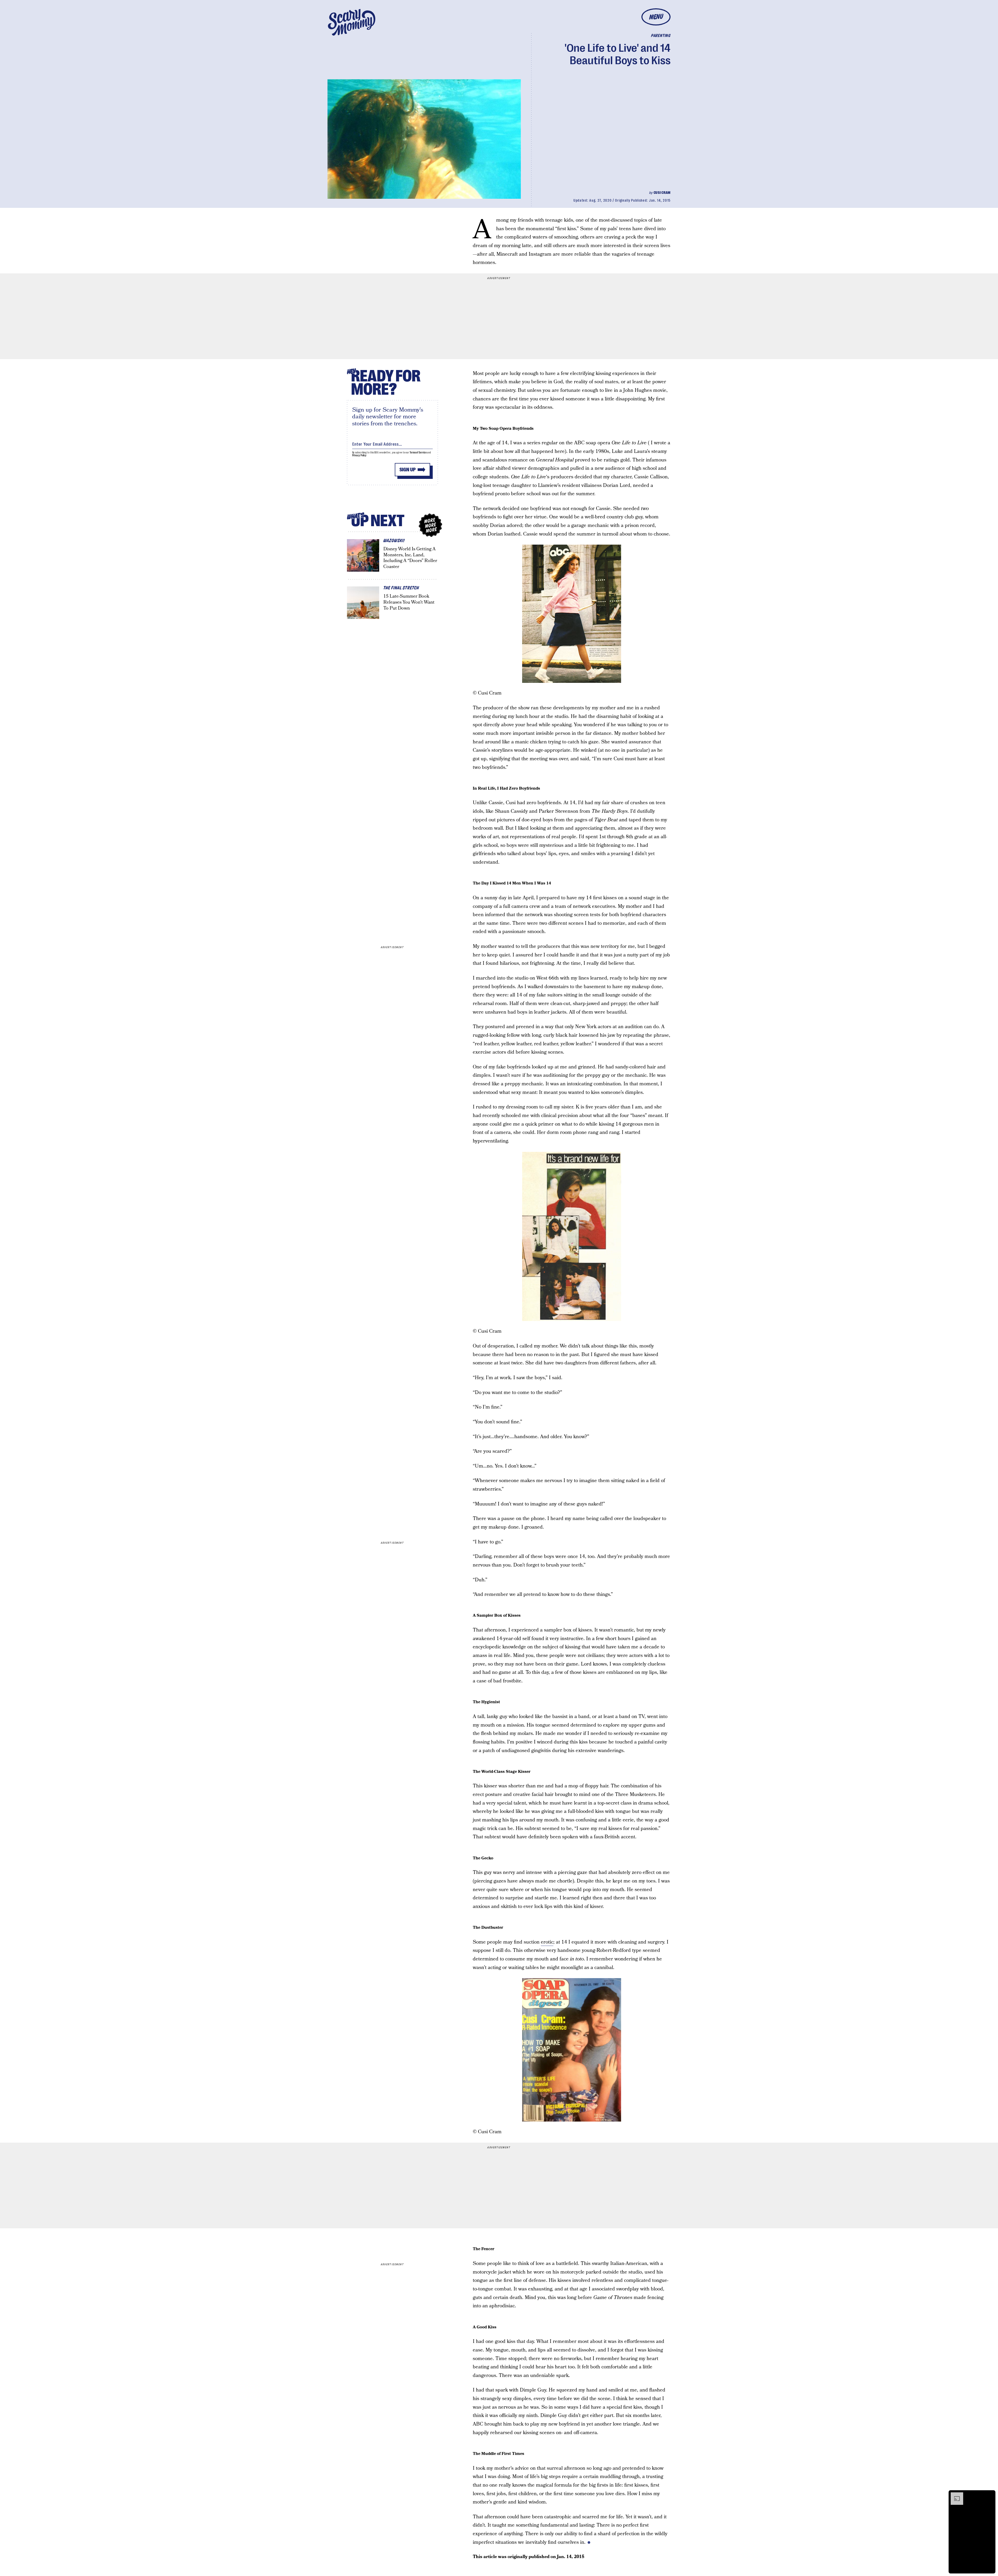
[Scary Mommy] (352, 22)
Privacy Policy (359, 455)
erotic (547, 1942)
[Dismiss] (990, 2495)
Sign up (408, 470)
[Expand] (954, 2495)
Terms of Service (418, 453)
